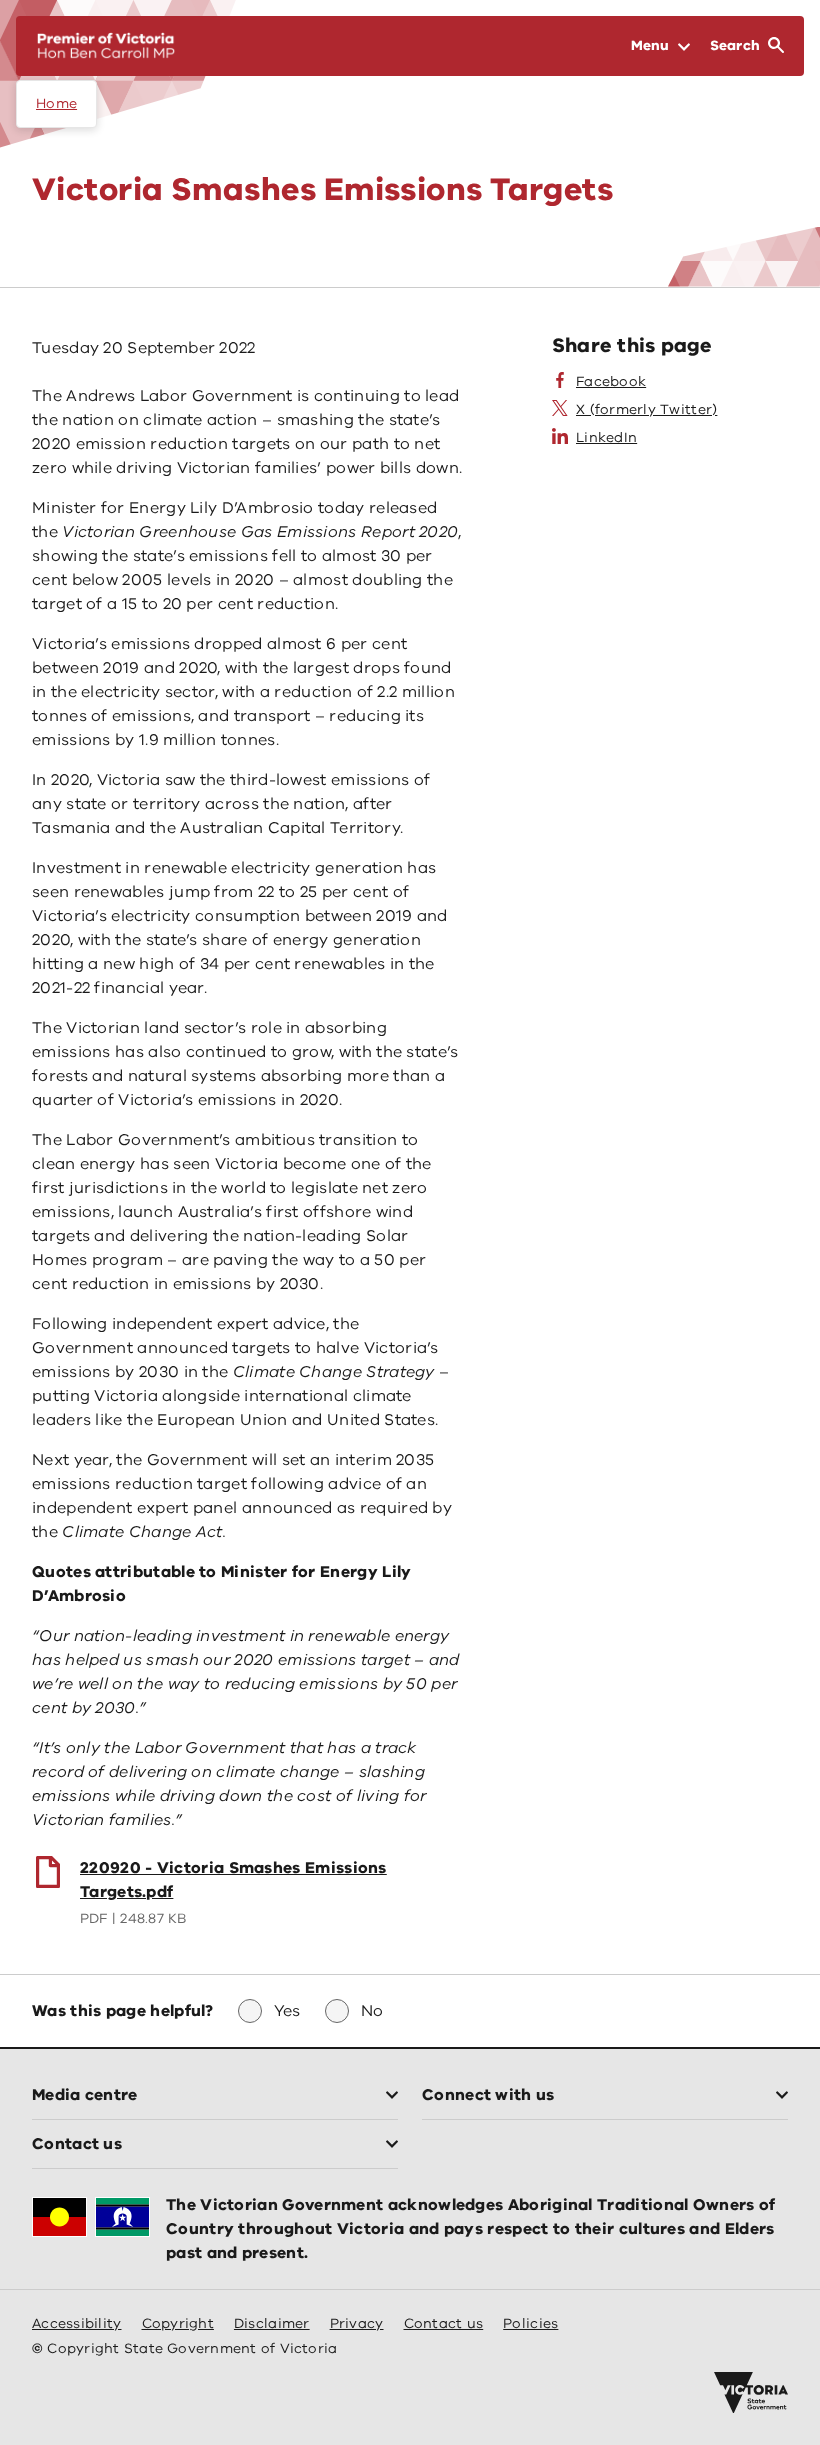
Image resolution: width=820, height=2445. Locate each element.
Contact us (444, 2323)
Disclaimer (272, 2323)
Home (56, 103)
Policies (530, 2323)
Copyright (178, 2323)
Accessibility (77, 2323)
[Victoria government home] (751, 2393)
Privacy (357, 2323)
